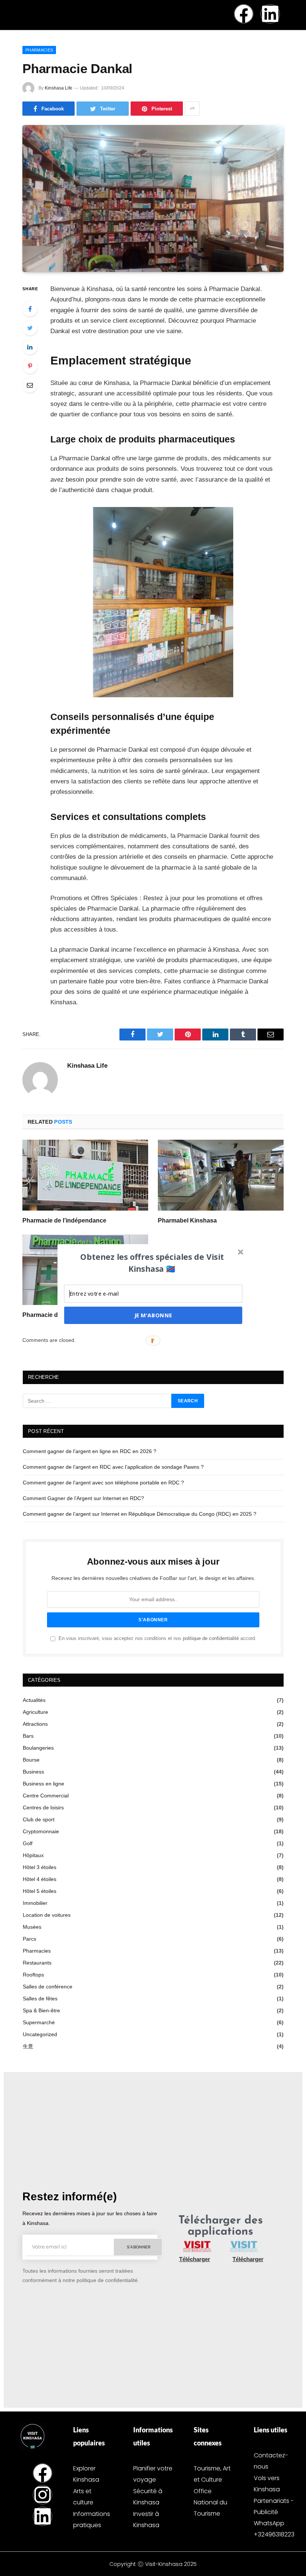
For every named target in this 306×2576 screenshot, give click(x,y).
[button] (152, 1262)
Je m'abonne (153, 1315)
